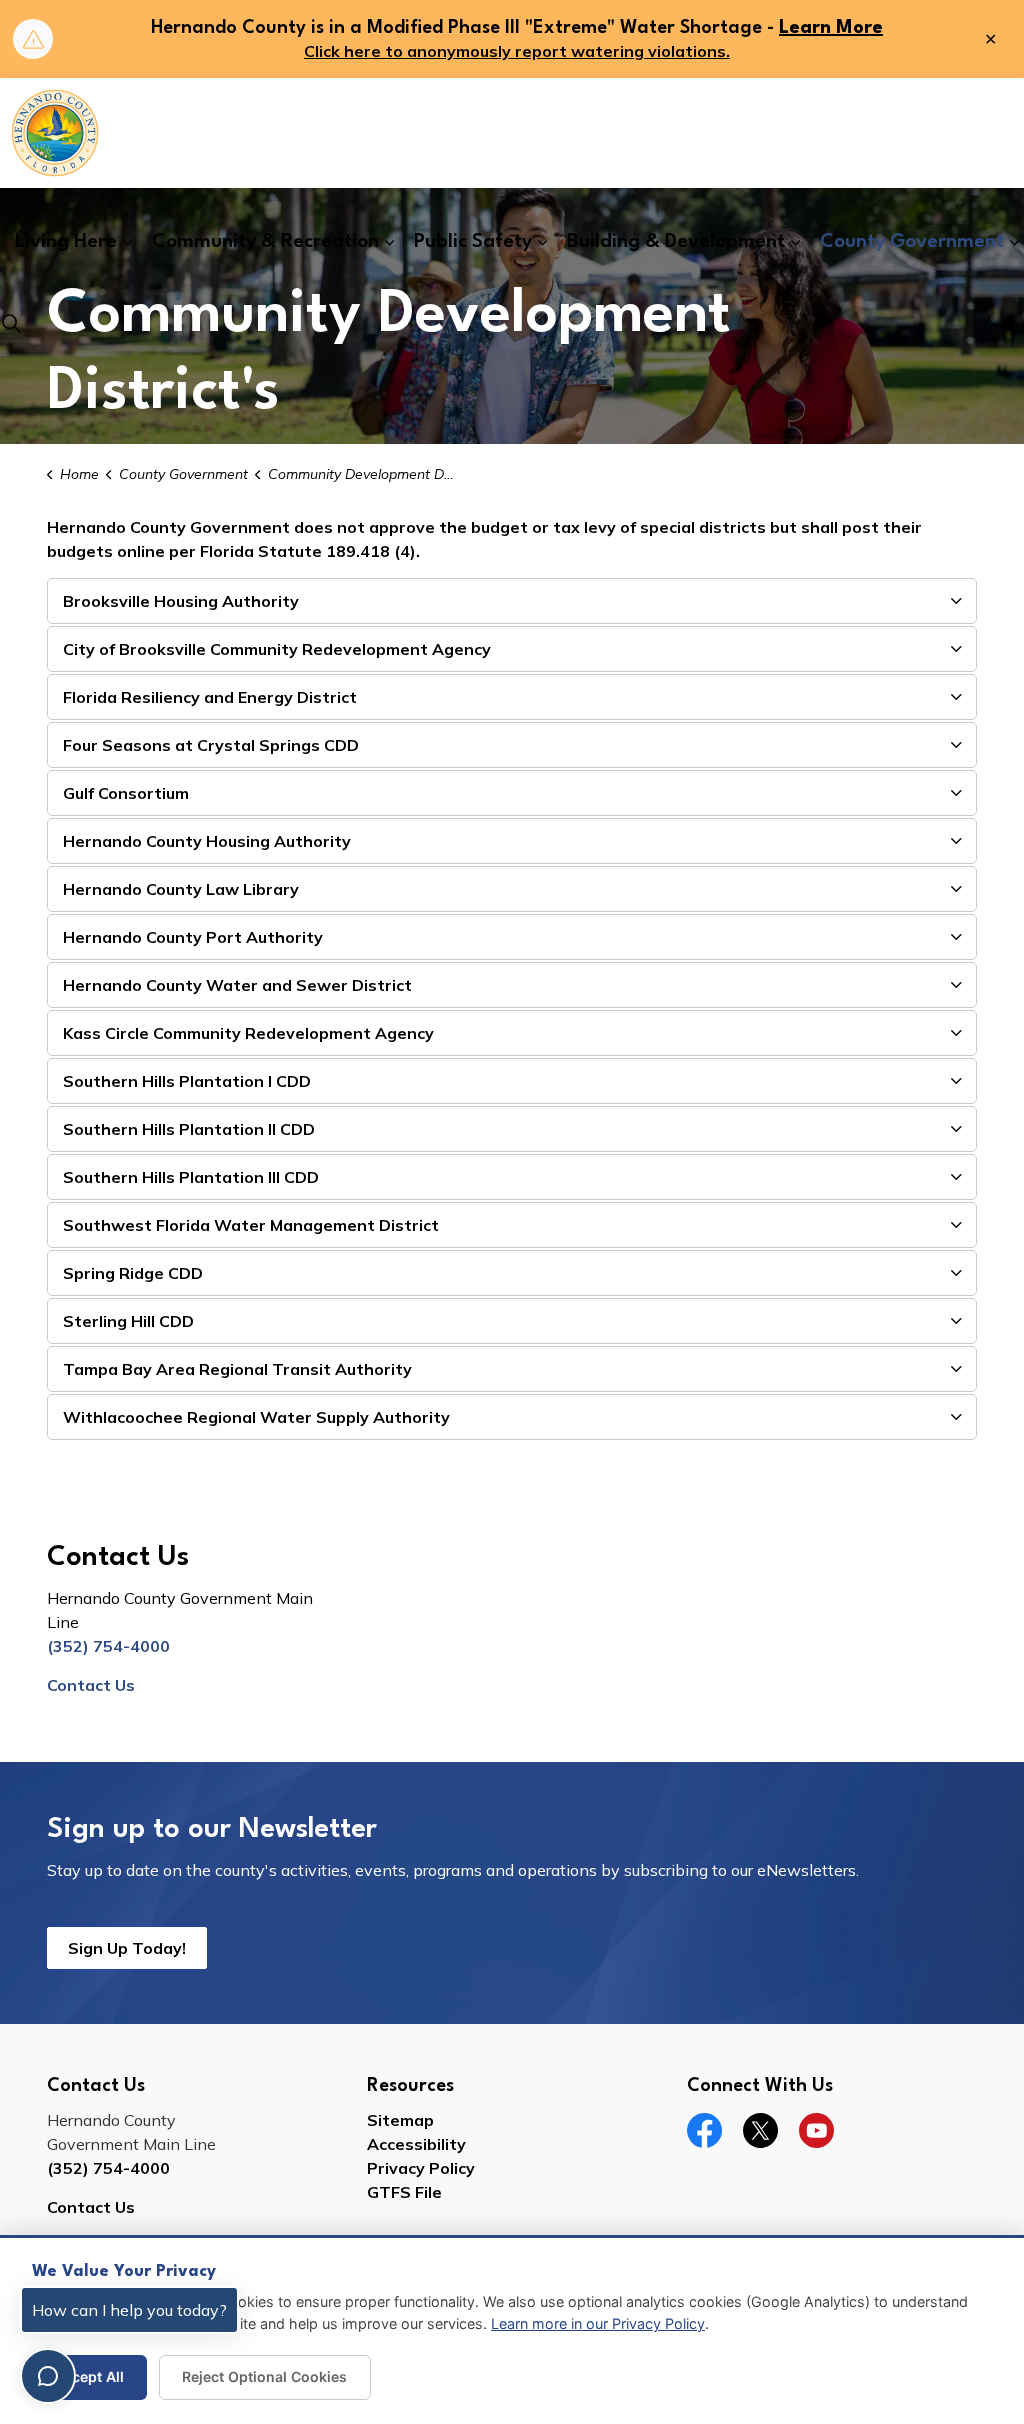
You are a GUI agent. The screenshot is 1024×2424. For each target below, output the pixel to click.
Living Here (66, 242)
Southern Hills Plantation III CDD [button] (191, 1177)
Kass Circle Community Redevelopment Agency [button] (248, 1033)
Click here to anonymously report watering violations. (517, 51)
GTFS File (404, 2192)
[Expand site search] (11, 323)
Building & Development (676, 242)
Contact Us (91, 1685)
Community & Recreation (265, 242)
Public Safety (473, 242)
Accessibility (416, 2144)
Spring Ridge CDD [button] (133, 1273)
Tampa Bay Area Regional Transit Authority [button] (237, 1369)
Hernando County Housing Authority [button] (207, 841)
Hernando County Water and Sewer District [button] (237, 985)
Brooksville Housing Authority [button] (181, 601)
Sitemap (400, 2120)
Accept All (89, 2376)
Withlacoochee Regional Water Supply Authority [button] (256, 1417)
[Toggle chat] (48, 2376)
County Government (912, 242)
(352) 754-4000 (108, 1646)
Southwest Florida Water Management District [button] (251, 1225)
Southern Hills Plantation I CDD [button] (187, 1081)
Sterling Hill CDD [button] (128, 1321)
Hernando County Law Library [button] (181, 889)
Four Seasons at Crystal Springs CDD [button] (211, 745)
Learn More (831, 28)
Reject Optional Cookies (264, 2376)
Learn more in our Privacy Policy (598, 2323)
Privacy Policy (421, 2168)
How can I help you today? (129, 2310)
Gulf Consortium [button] (126, 793)
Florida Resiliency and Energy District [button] (210, 697)
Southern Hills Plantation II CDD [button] (189, 1129)
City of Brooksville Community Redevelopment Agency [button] (277, 649)
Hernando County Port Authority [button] (193, 937)
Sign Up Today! (127, 1948)
